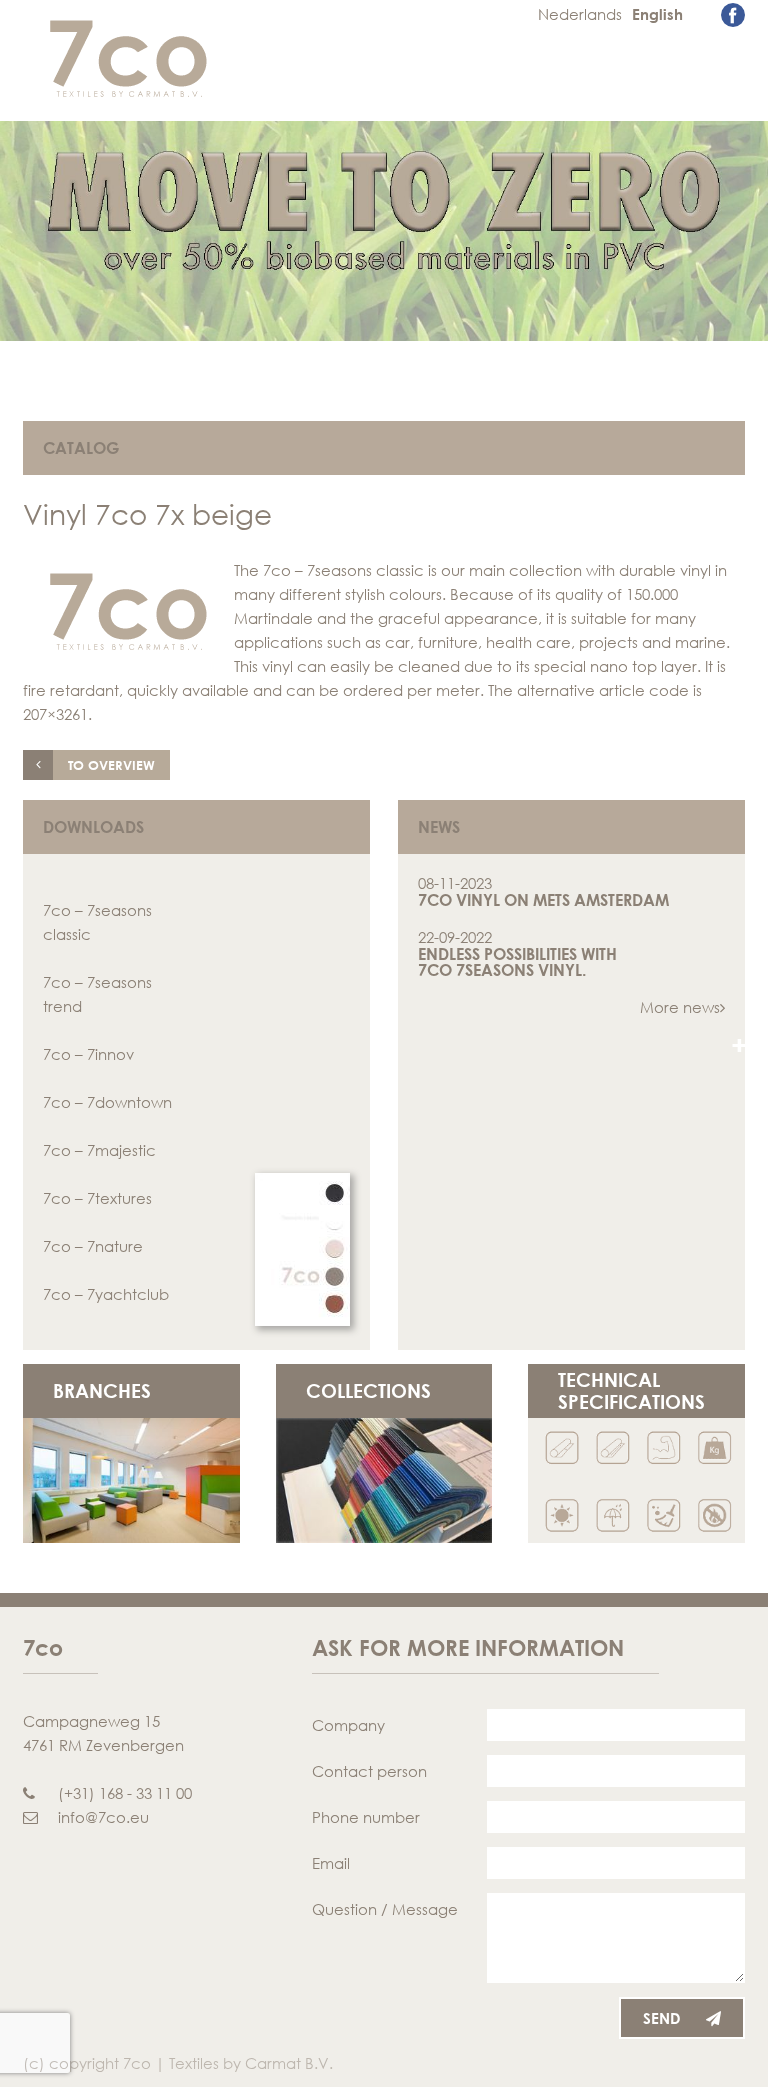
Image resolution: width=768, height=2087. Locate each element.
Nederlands (580, 14)
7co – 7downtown (107, 1102)
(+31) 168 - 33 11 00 (125, 1793)
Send (662, 2018)
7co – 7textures (97, 1198)
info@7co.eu (103, 1817)
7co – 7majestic (99, 1150)
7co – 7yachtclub (106, 1294)
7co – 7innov (88, 1054)
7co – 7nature (93, 1246)
